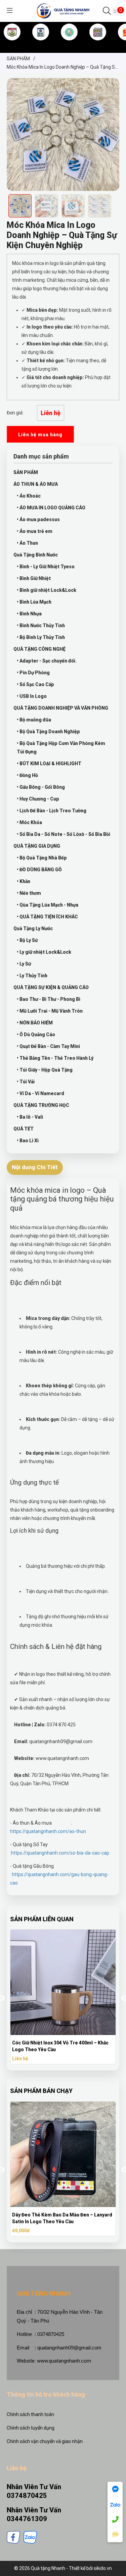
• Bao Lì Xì (28, 1141)
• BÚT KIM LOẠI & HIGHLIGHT (49, 764)
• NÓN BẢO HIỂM (35, 1023)
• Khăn (24, 881)
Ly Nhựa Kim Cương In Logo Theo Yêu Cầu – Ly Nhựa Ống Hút (66, 2218)
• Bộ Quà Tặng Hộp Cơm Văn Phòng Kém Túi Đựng (61, 748)
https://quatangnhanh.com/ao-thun (48, 1831)
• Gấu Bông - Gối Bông (41, 787)
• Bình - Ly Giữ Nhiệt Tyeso (46, 567)
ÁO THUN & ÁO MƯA (36, 484)
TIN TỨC (98, 43)
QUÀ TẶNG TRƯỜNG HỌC (41, 1105)
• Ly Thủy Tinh (32, 976)
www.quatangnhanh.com (64, 2361)
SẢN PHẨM (69, 43)
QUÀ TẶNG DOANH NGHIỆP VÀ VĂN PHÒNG (61, 708)
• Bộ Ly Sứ (27, 940)
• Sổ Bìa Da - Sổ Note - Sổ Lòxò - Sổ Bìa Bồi (64, 834)
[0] (115, 11)
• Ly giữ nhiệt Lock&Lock (44, 952)
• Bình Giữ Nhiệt (34, 578)
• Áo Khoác (29, 496)
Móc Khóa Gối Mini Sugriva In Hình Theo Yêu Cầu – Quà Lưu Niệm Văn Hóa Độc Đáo (61, 2046)
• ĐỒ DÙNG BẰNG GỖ (39, 870)
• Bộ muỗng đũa (34, 720)
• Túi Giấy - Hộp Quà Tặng (45, 1070)
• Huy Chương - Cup (38, 799)
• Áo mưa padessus (38, 519)
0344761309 (27, 2519)
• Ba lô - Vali (30, 1117)
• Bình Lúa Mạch (34, 602)
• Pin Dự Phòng (33, 673)
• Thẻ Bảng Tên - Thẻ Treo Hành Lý (55, 1058)
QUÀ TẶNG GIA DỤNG (37, 846)
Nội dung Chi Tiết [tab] (35, 1167)
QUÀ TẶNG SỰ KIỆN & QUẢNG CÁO (51, 987)
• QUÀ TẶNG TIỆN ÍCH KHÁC (47, 917)
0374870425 (27, 2496)
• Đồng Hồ (27, 775)
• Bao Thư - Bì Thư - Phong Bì (49, 999)
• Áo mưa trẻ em (35, 531)
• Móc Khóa (29, 822)
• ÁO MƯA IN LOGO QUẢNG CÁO (51, 508)
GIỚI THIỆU (41, 43)
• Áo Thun (27, 543)
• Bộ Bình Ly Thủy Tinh (41, 637)
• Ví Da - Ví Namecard (40, 1093)
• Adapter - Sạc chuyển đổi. (47, 661)
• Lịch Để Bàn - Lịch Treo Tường (52, 811)
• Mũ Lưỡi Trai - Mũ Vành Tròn (50, 1011)
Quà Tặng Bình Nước (36, 555)
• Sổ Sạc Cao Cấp (35, 684)
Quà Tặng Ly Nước (33, 928)
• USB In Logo (32, 696)
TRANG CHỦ (12, 43)
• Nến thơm (29, 893)
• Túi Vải (26, 1082)
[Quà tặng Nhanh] (63, 10)
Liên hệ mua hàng (40, 435)
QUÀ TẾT (24, 1129)
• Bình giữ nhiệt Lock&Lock (47, 590)
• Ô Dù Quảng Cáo (36, 1035)
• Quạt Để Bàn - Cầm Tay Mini (48, 1046)
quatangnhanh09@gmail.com (69, 2348)
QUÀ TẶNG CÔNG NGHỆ (39, 649)
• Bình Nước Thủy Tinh (41, 625)
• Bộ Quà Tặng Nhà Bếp (42, 858)
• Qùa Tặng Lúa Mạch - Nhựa (48, 905)
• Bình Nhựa (29, 614)
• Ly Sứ (24, 964)
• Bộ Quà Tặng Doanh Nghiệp (48, 732)
